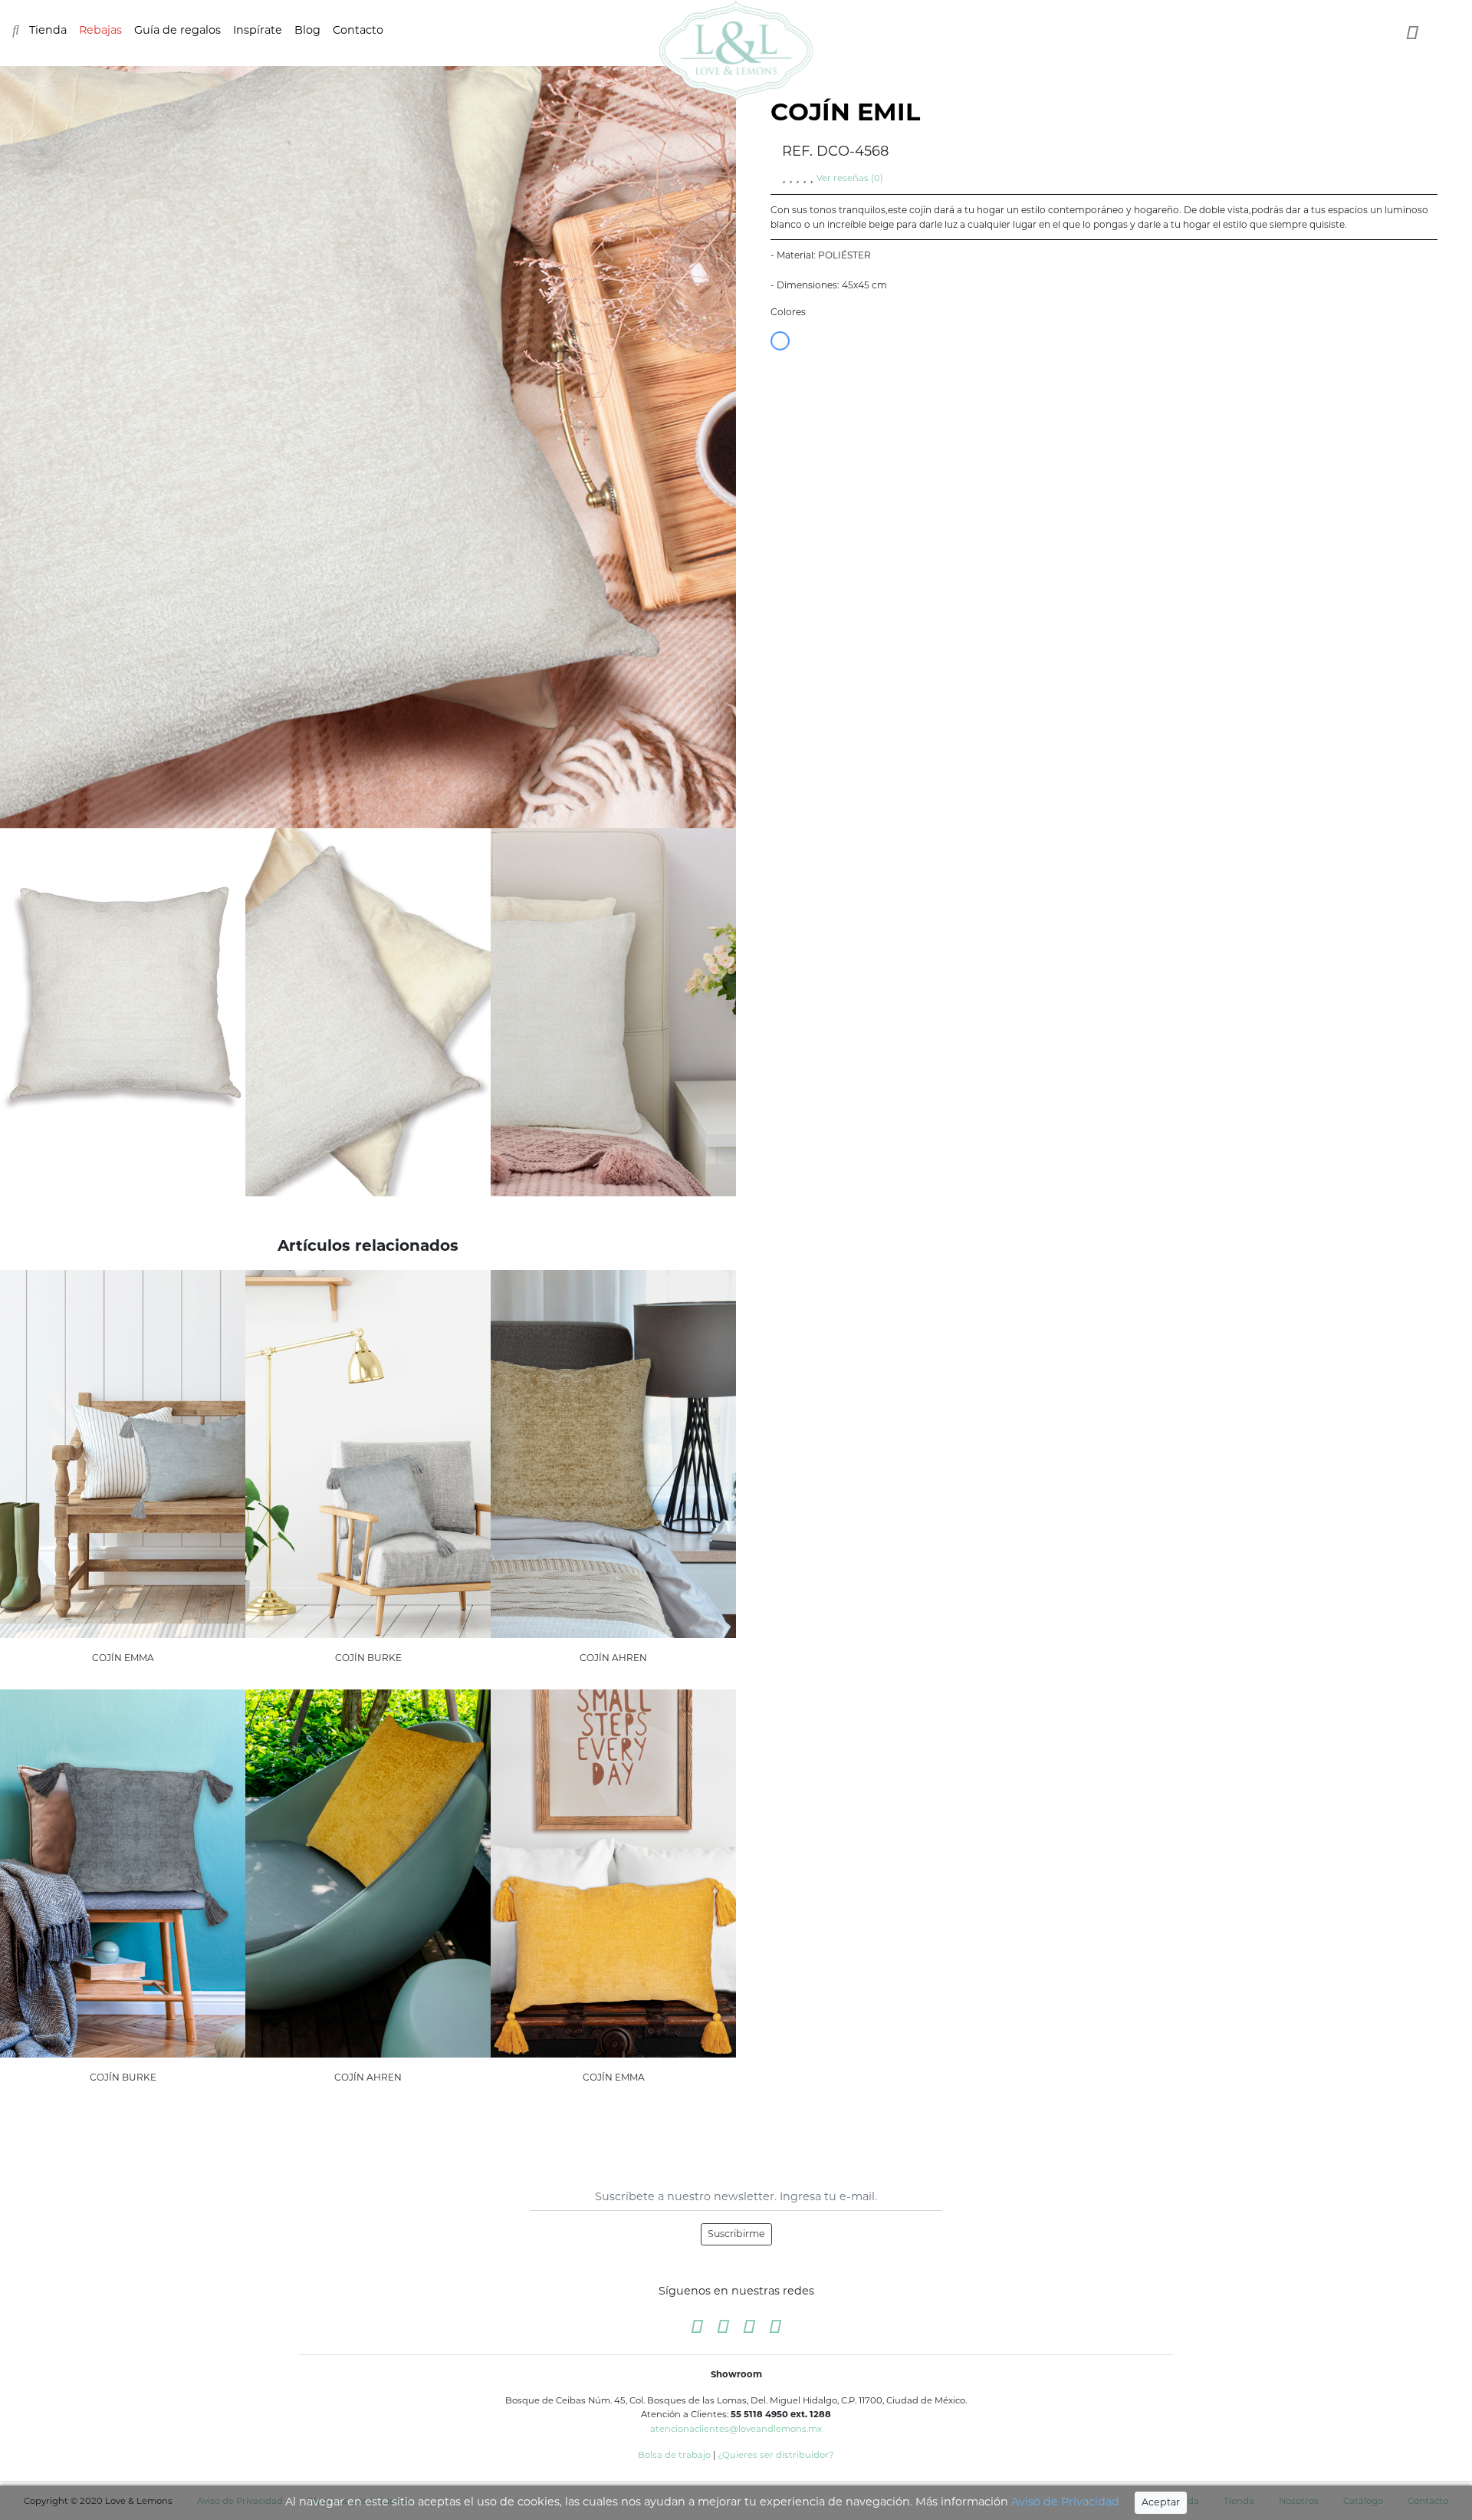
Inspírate (258, 30)
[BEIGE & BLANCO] (780, 341)
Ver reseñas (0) (850, 178)
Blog (307, 30)
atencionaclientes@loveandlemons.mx (736, 2429)
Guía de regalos (177, 30)
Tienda (48, 30)
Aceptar (1161, 2502)
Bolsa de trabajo (674, 2455)
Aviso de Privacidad (1065, 2502)
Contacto (358, 30)
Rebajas (100, 30)
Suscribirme (736, 2234)
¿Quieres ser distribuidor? (776, 2455)
